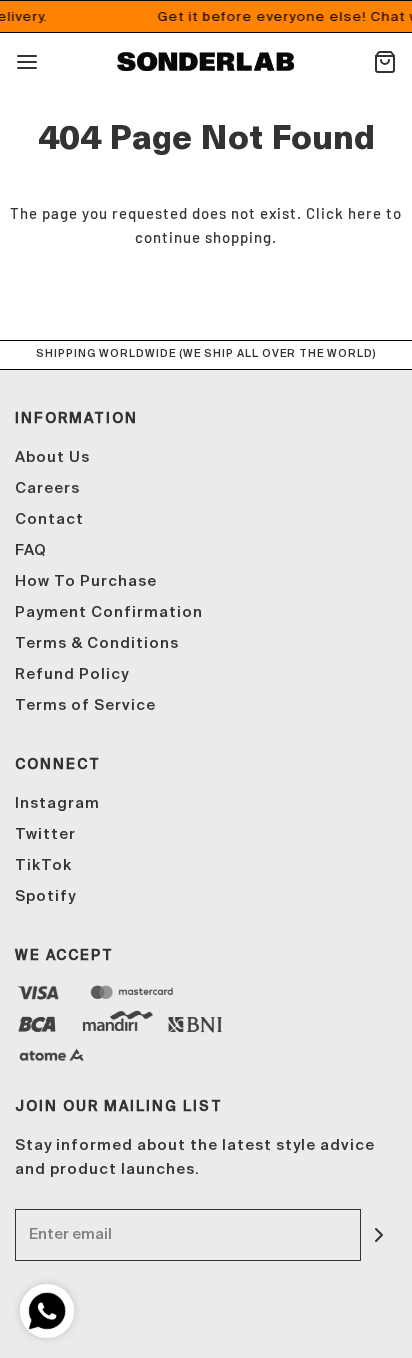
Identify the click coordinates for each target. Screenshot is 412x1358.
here (365, 213)
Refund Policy (72, 674)
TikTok (43, 865)
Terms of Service (85, 705)
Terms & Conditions (97, 643)
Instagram (57, 803)
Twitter (45, 834)
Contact (49, 519)
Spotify (45, 896)
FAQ (31, 550)
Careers (47, 488)
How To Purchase (86, 581)
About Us (52, 457)
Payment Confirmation (109, 612)
